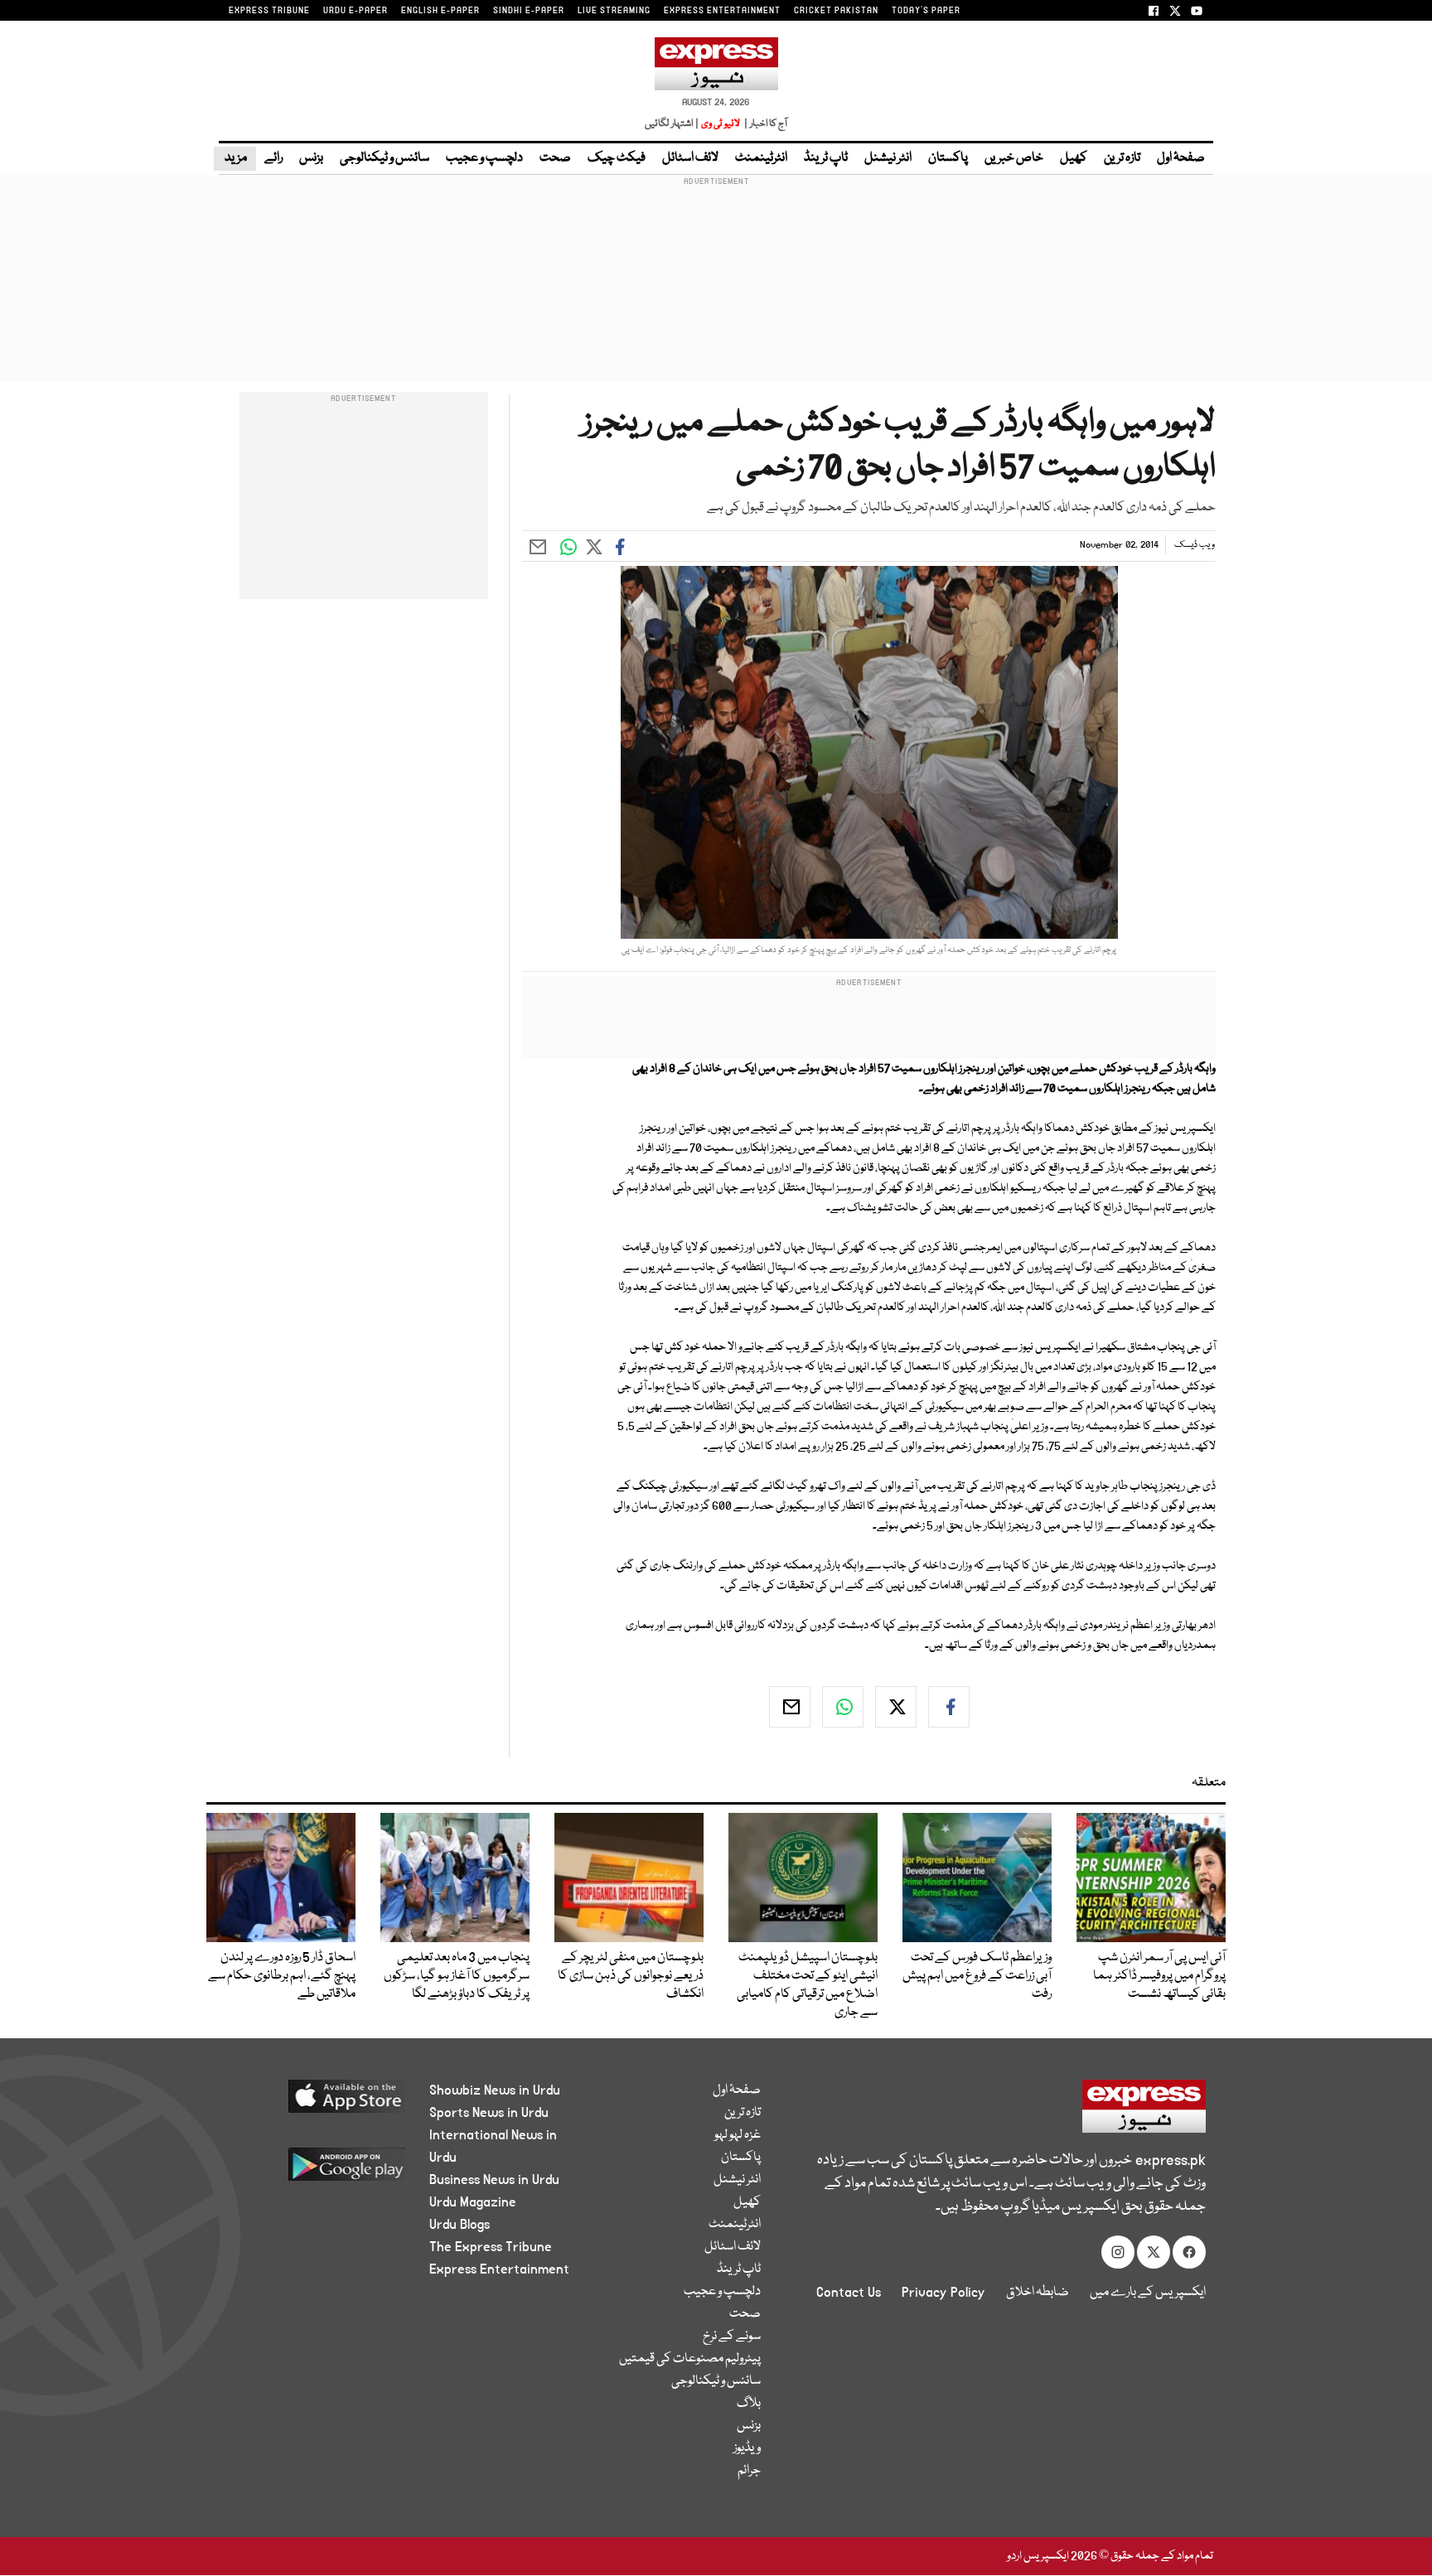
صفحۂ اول (1181, 158)
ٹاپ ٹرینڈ (826, 158)
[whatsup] (843, 1707)
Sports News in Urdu (489, 2113)
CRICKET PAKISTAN (836, 11)
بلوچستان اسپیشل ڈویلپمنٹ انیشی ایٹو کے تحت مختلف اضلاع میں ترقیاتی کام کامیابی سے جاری (807, 1985)
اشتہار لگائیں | (672, 124)
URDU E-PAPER (356, 11)
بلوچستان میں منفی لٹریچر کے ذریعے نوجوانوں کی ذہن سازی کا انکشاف (631, 1976)
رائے (273, 158)
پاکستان (948, 158)
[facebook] (949, 1707)
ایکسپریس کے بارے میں (1148, 2293)
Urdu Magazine (473, 2202)
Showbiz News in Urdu (495, 2090)
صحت (555, 158)
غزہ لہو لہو (738, 2135)
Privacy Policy (943, 2293)
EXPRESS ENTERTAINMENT (722, 11)
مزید (235, 158)
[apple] (315, 2102)
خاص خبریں (1014, 158)
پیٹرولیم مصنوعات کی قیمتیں (690, 2359)
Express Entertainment (499, 2269)
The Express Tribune (491, 2247)
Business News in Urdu (494, 2180)
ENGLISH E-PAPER (440, 11)
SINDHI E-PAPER (529, 11)
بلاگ (749, 2404)
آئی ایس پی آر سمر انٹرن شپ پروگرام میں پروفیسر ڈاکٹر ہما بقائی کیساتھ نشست (1159, 1976)
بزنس (311, 158)
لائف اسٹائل (690, 158)
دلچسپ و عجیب (484, 158)
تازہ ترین (1122, 158)
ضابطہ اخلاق (1038, 2293)
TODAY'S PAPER (926, 11)
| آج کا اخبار (764, 124)
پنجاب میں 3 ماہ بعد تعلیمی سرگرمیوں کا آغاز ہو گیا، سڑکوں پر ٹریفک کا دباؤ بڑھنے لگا (457, 1976)
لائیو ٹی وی (721, 124)
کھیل (1074, 158)
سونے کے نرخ (732, 2337)
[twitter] (896, 1707)
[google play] (315, 2170)
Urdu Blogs (460, 2225)
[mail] (790, 1707)
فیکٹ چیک (617, 158)
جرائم (749, 2471)
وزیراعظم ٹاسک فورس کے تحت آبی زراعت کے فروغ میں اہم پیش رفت (977, 1976)
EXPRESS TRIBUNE (269, 11)
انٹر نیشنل (888, 158)
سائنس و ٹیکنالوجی (385, 158)
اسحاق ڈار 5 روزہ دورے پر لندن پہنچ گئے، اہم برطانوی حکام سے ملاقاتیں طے (282, 1976)
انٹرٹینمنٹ (761, 158)
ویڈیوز (747, 2448)
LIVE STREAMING (614, 11)
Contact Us (849, 2293)
